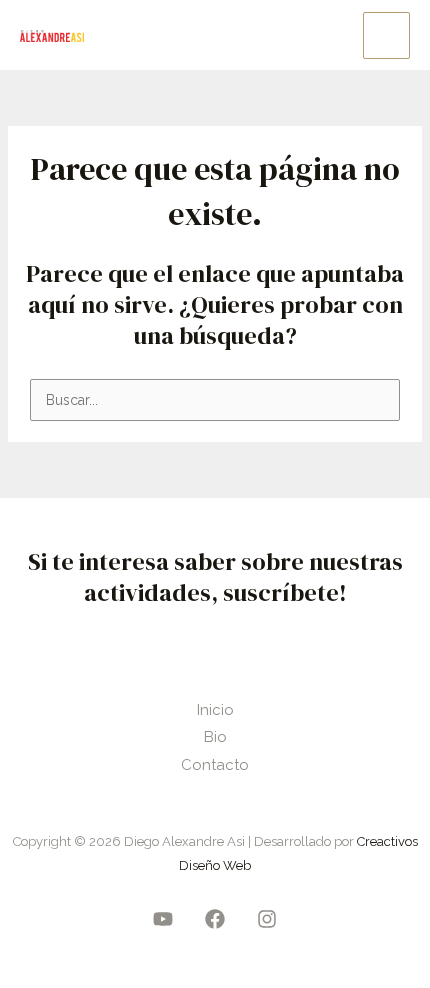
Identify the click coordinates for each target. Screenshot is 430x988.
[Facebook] (215, 919)
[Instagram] (267, 919)
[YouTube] (163, 919)
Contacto (215, 765)
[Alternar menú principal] (386, 35)
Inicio (215, 710)
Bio (215, 737)
